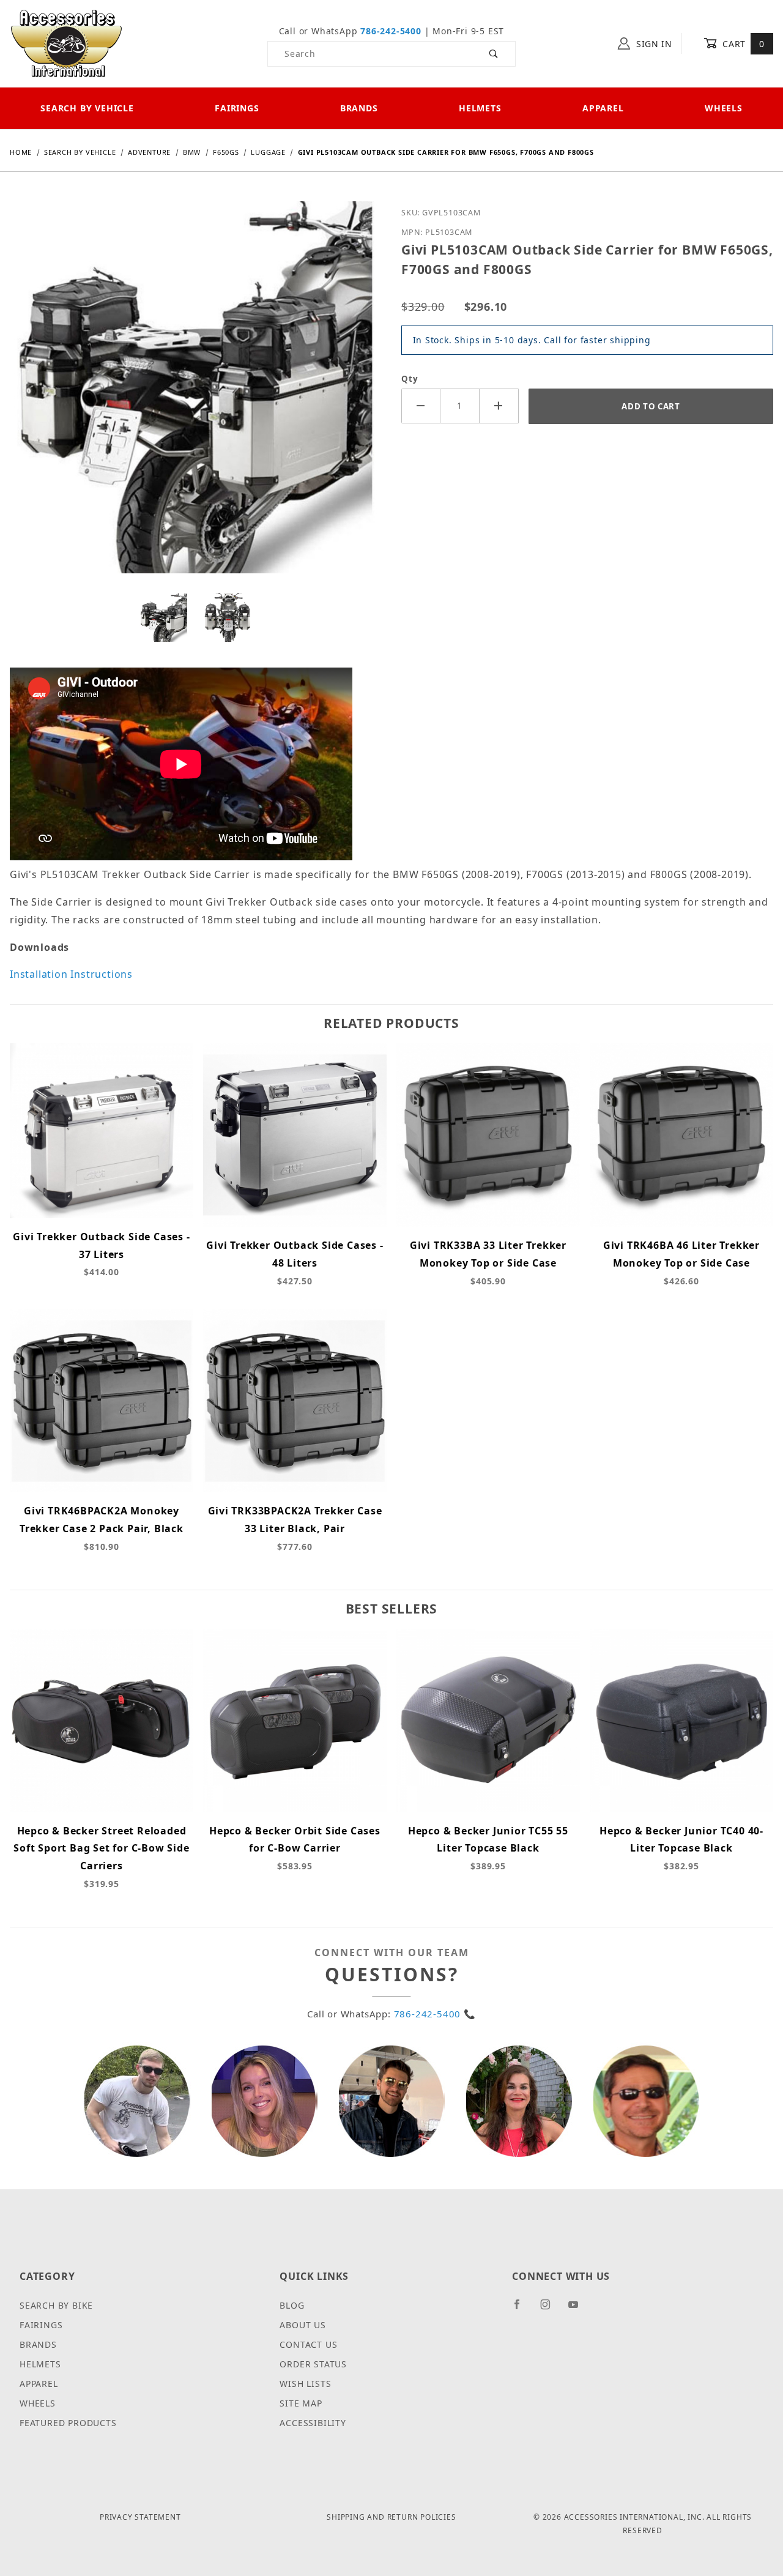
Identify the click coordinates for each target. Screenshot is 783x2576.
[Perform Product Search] (494, 54)
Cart (742, 44)
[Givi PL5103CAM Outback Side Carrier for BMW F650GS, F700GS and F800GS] (196, 396)
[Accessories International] (66, 43)
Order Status (313, 2364)
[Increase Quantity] (499, 406)
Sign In (653, 44)
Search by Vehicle (87, 108)
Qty (410, 379)
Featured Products (68, 2423)
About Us (302, 2325)
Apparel (603, 108)
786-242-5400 (391, 31)
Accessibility (313, 2423)
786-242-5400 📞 (435, 2014)
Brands (359, 108)
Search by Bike (56, 2305)
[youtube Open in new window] (579, 2309)
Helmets (480, 108)
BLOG (292, 2305)
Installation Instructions (71, 974)
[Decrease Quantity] (421, 406)
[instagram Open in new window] (551, 2309)
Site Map (301, 2403)
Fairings (237, 108)
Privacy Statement (140, 2517)
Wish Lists (305, 2384)
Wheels (724, 108)
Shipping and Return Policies (391, 2517)
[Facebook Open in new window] (522, 2309)
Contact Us (308, 2344)
